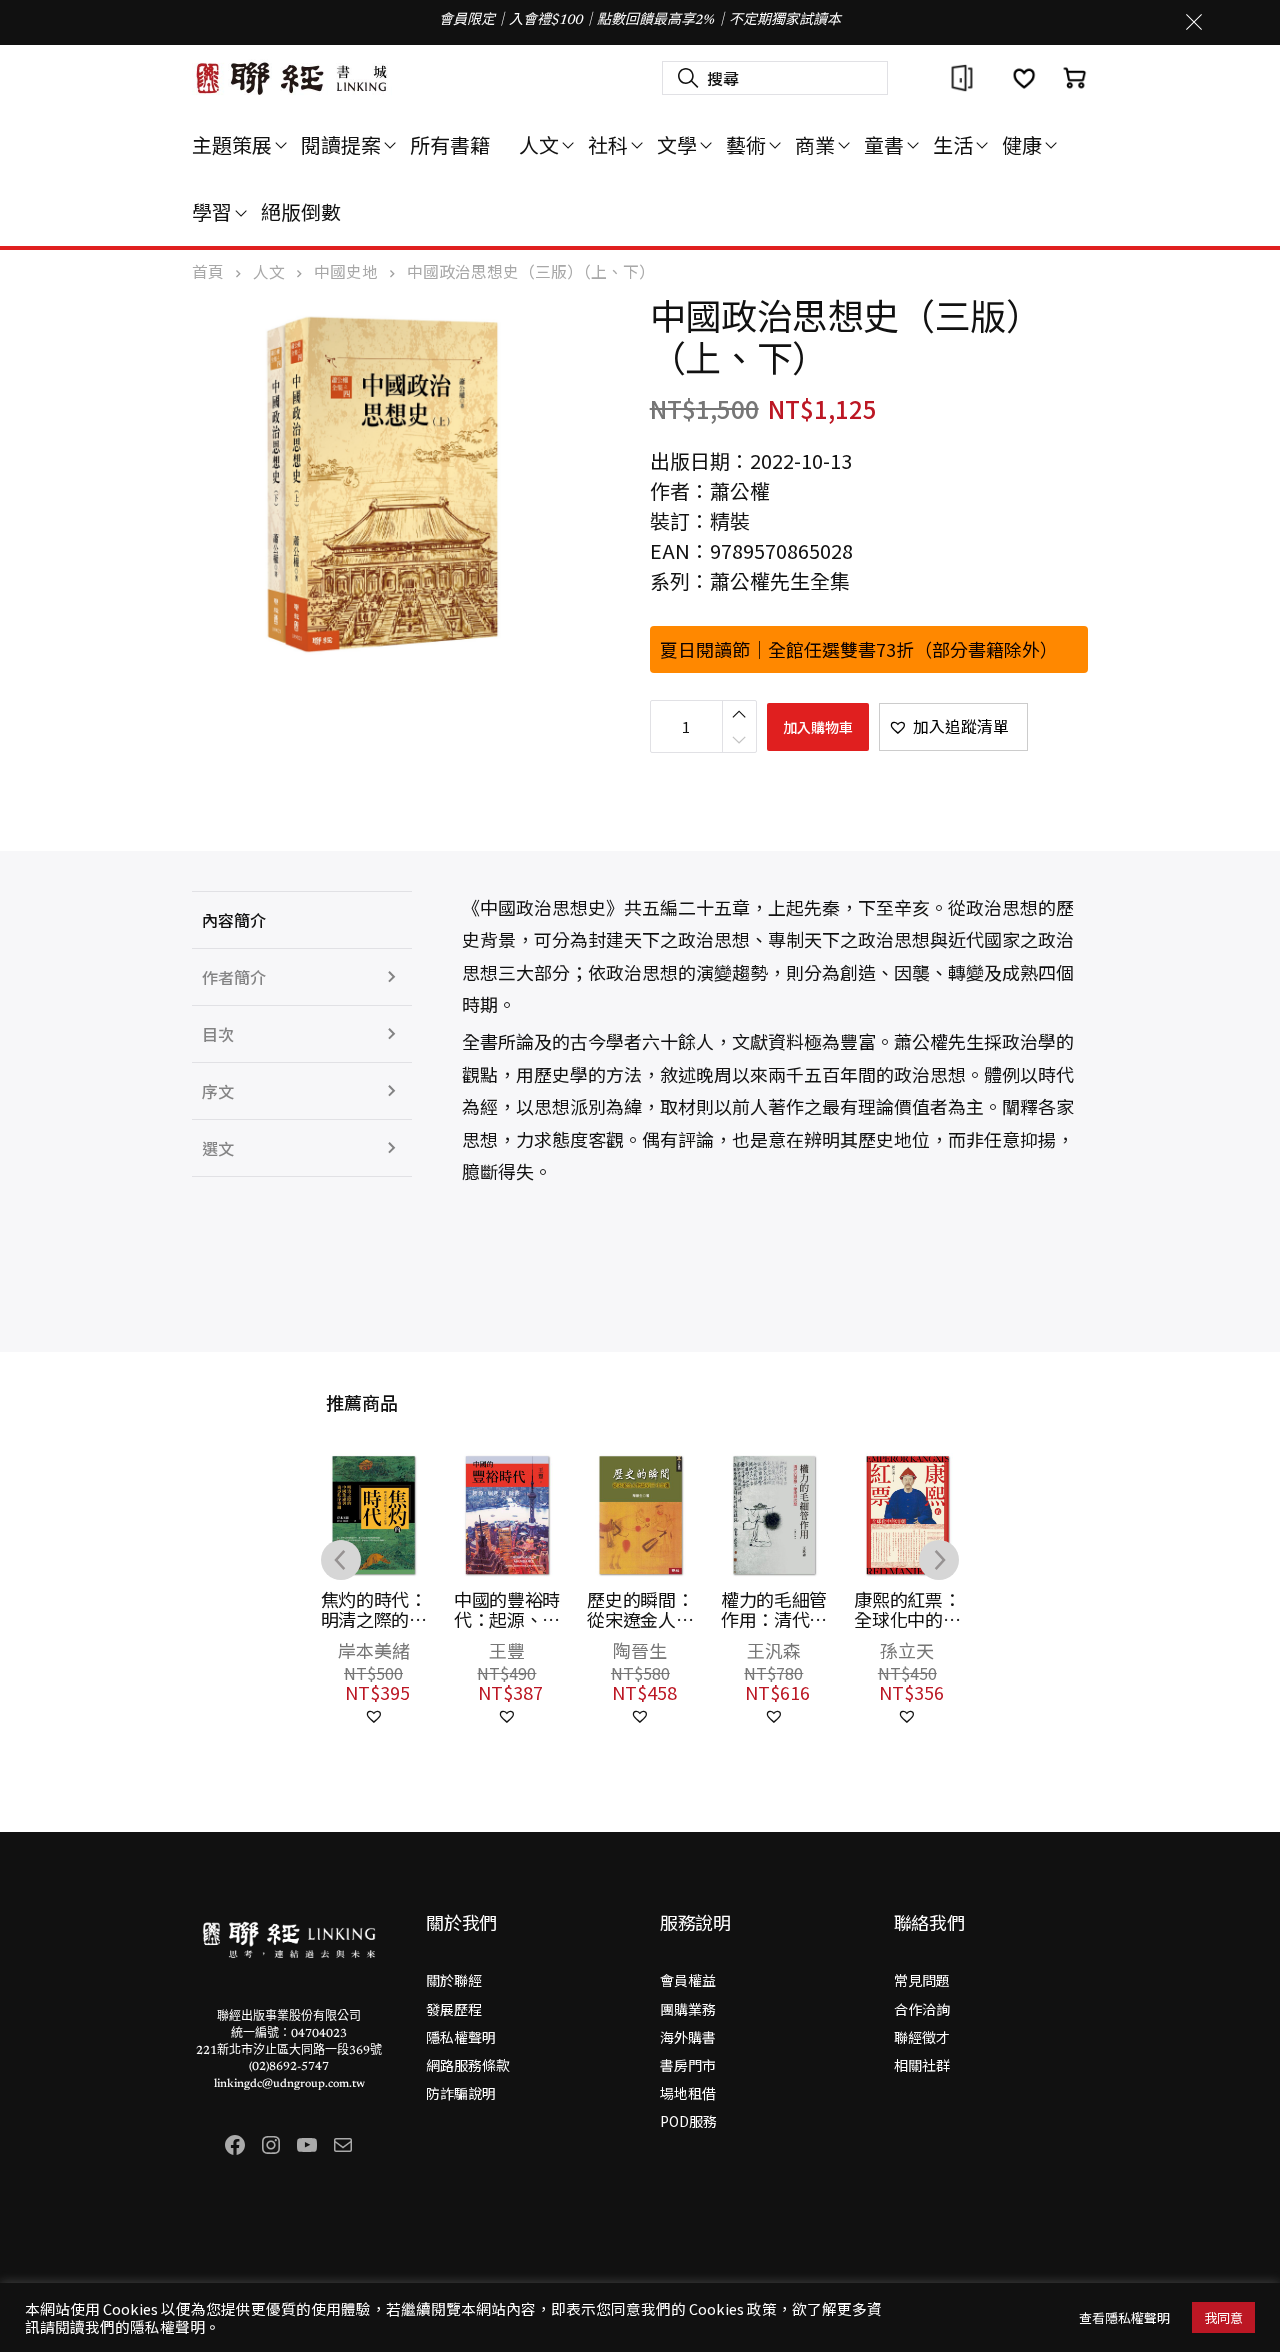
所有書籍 (450, 144)
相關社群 (922, 2065)
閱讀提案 (341, 144)
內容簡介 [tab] (234, 920)
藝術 (746, 144)
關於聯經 (454, 1980)
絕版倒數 (301, 211)
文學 (677, 144)
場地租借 (688, 2093)
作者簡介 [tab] (234, 977)
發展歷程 (454, 2009)
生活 (953, 144)
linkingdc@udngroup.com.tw (289, 2084)
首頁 (208, 271)
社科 (608, 144)
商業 (815, 144)
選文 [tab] (218, 1148)
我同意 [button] (1223, 2317)
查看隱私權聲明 (1124, 2317)
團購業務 (688, 2009)
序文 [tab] (218, 1091)
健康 (1022, 144)
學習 (212, 211)
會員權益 (688, 1980)
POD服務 (688, 2121)
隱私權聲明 (461, 2037)
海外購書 (688, 2037)
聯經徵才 (922, 2037)
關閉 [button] (1194, 22)
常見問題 (922, 1980)
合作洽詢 (922, 2009)
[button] (953, 727)
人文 (539, 144)
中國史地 (346, 271)
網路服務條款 (468, 2065)
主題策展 (232, 144)
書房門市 (688, 2065)
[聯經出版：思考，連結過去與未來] (292, 78)
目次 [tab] (218, 1034)
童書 (884, 144)
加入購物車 (818, 727)
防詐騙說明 (461, 2093)
